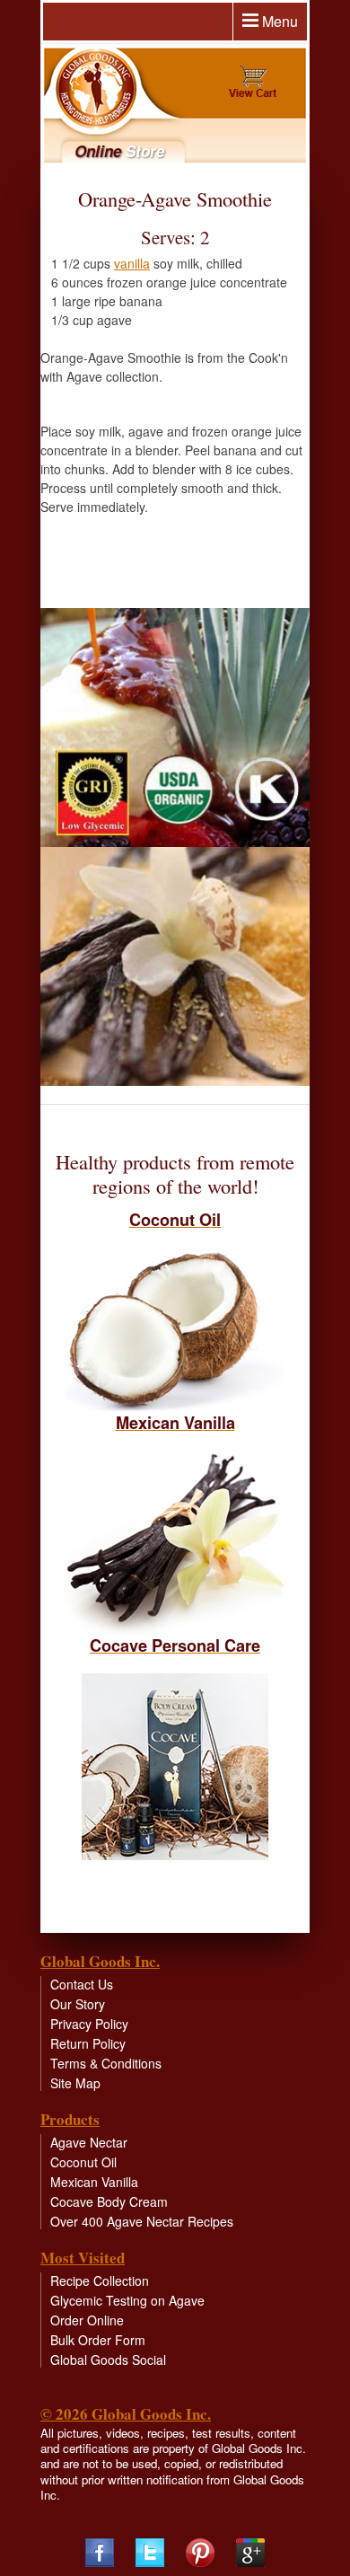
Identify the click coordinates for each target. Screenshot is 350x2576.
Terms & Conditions (106, 2063)
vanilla (132, 263)
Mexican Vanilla (94, 2182)
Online (119, 151)
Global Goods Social (108, 2360)
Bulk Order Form (98, 2340)
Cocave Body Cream (109, 2201)
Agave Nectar (89, 2142)
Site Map (75, 2083)
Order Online (87, 2320)
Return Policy (88, 2043)
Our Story (78, 2004)
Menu (278, 21)
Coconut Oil (83, 2162)
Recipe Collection (100, 2280)
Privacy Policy (89, 2024)
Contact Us (82, 1984)
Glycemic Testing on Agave (127, 2300)
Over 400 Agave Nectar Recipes (142, 2221)
